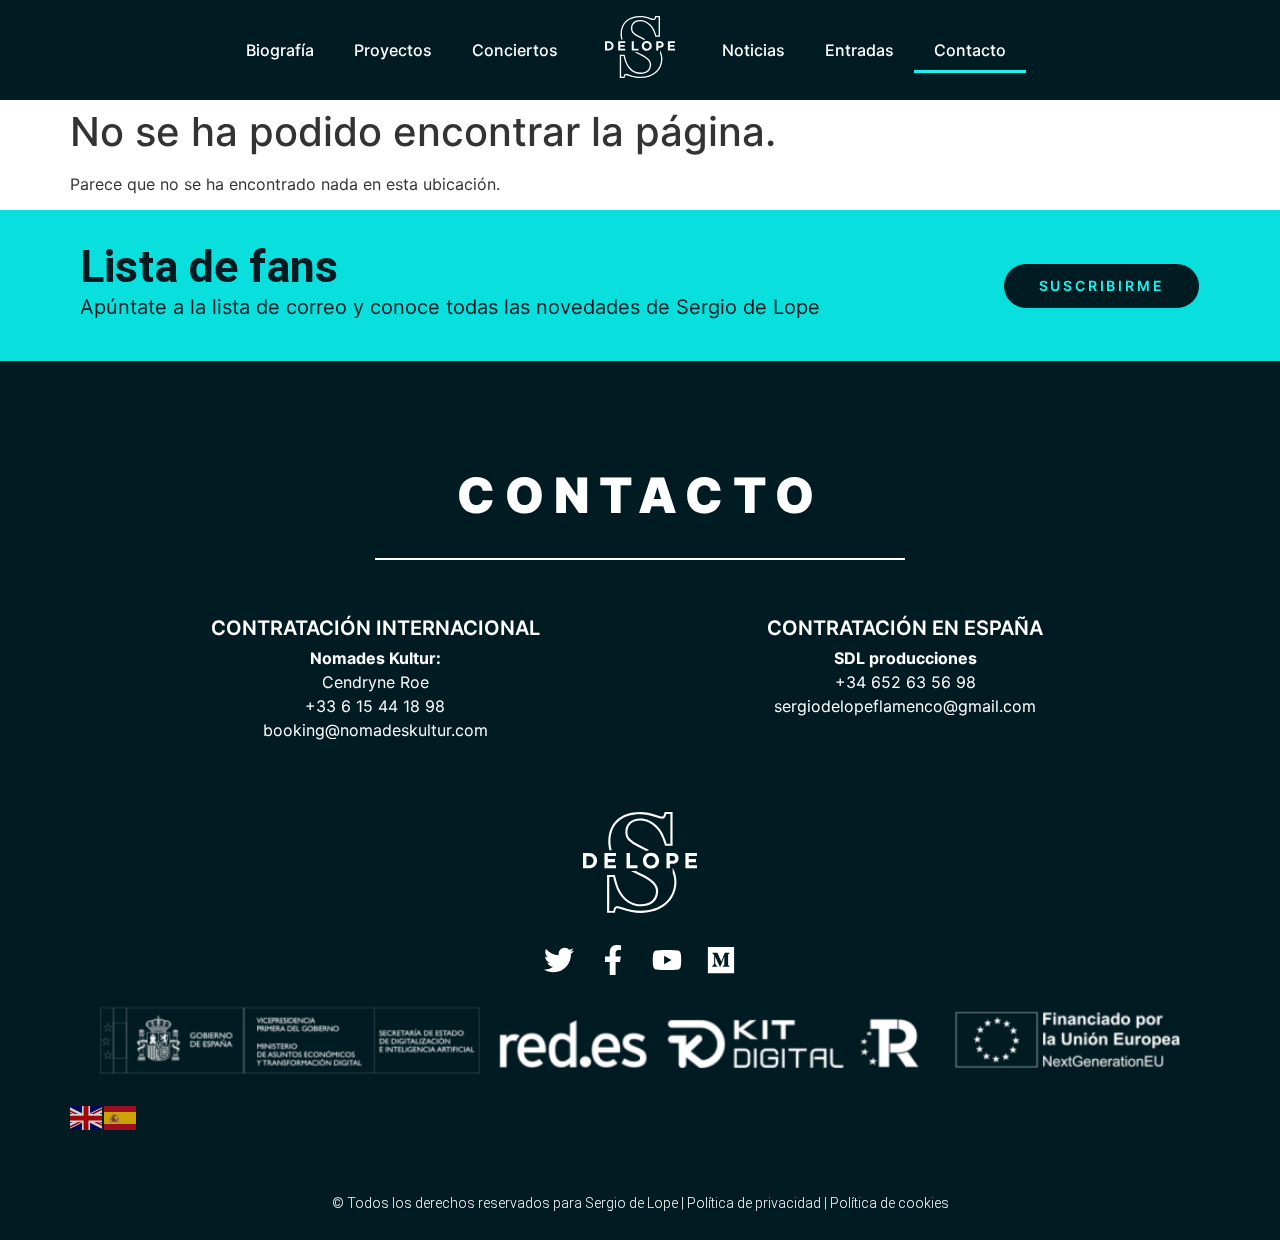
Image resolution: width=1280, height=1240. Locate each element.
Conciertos (515, 50)
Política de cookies (889, 1203)
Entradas (859, 50)
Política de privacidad (754, 1203)
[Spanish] (121, 1116)
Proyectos (393, 50)
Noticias (753, 50)
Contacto (970, 50)
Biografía (280, 50)
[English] (87, 1116)
